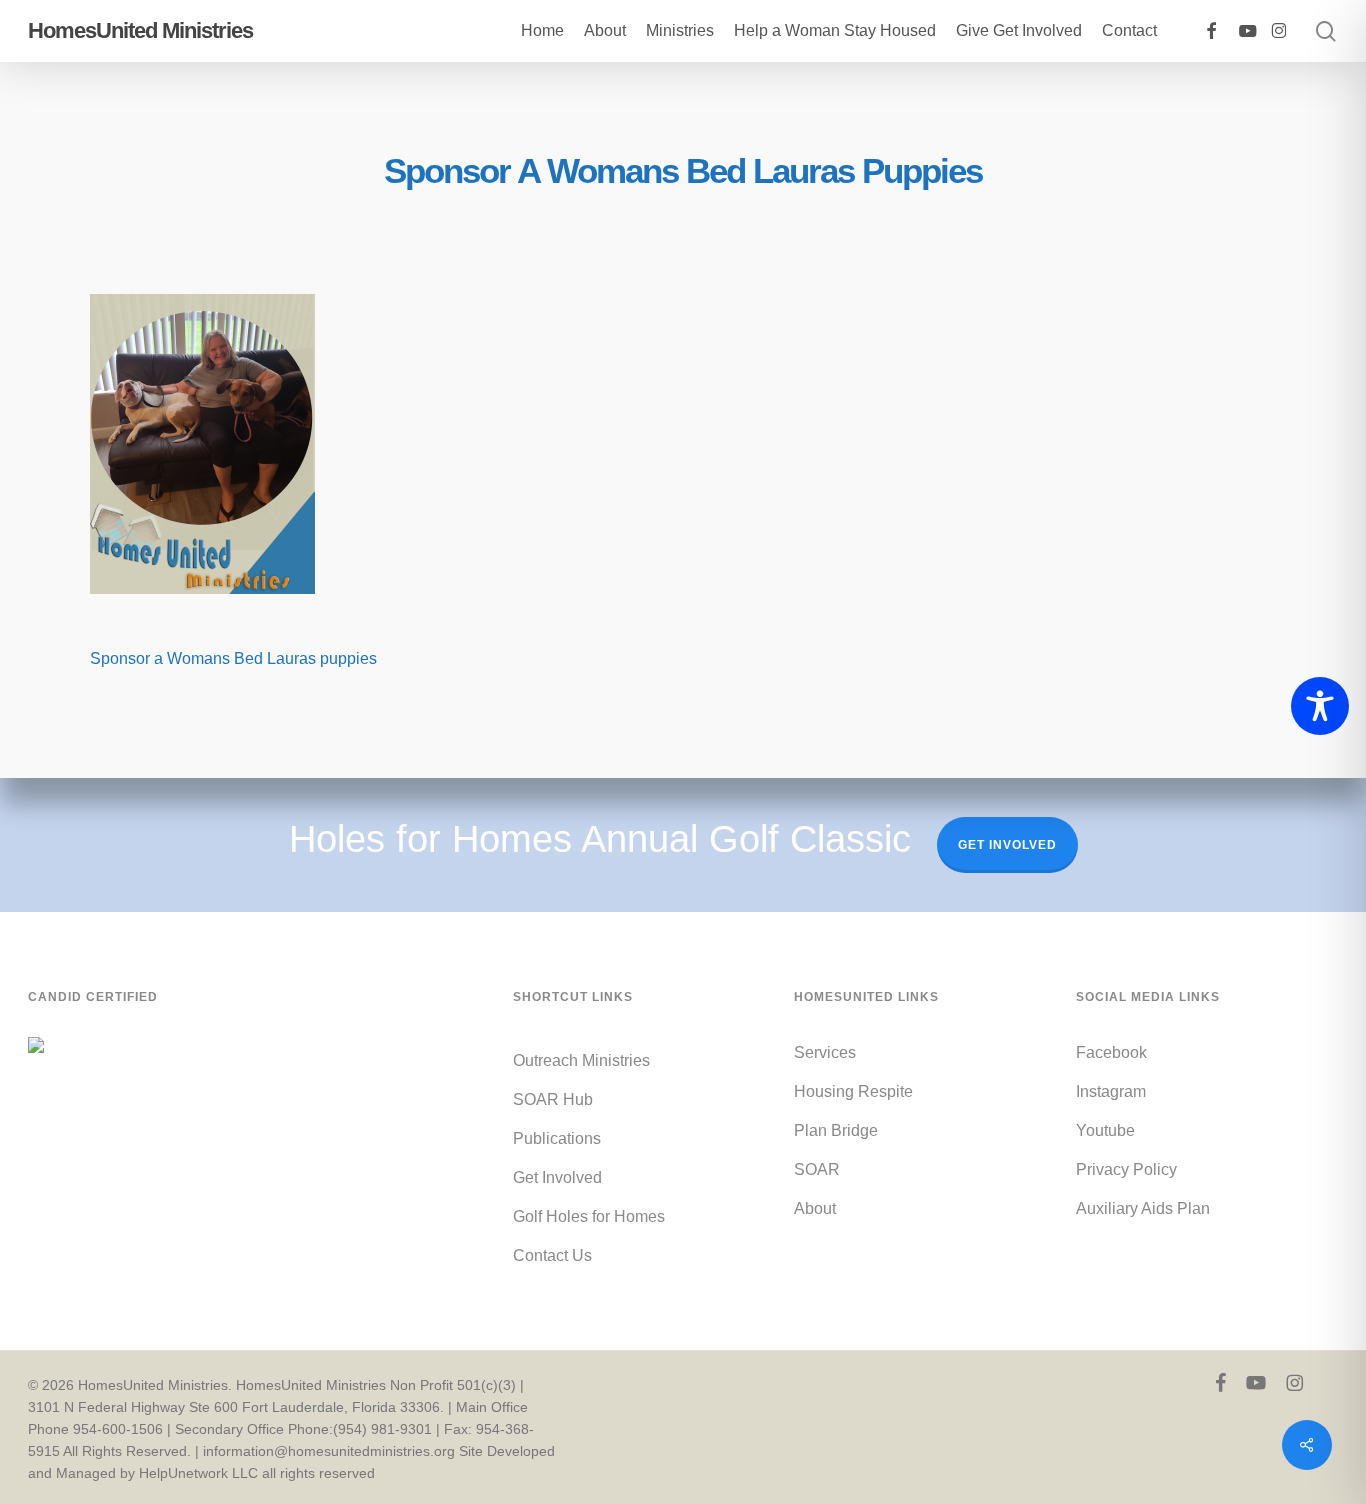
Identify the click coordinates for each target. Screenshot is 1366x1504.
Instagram (1111, 1091)
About (815, 1208)
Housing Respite (853, 1091)
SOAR (817, 1169)
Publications (557, 1138)
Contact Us (552, 1255)
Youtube (1105, 1130)
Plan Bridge (836, 1130)
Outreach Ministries (581, 1060)
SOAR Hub (553, 1099)
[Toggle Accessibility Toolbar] (1320, 706)
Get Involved (1007, 845)
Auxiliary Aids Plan (1143, 1208)
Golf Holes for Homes (589, 1216)
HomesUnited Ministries (140, 31)
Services (825, 1052)
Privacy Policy (1126, 1169)
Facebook (1111, 1052)
